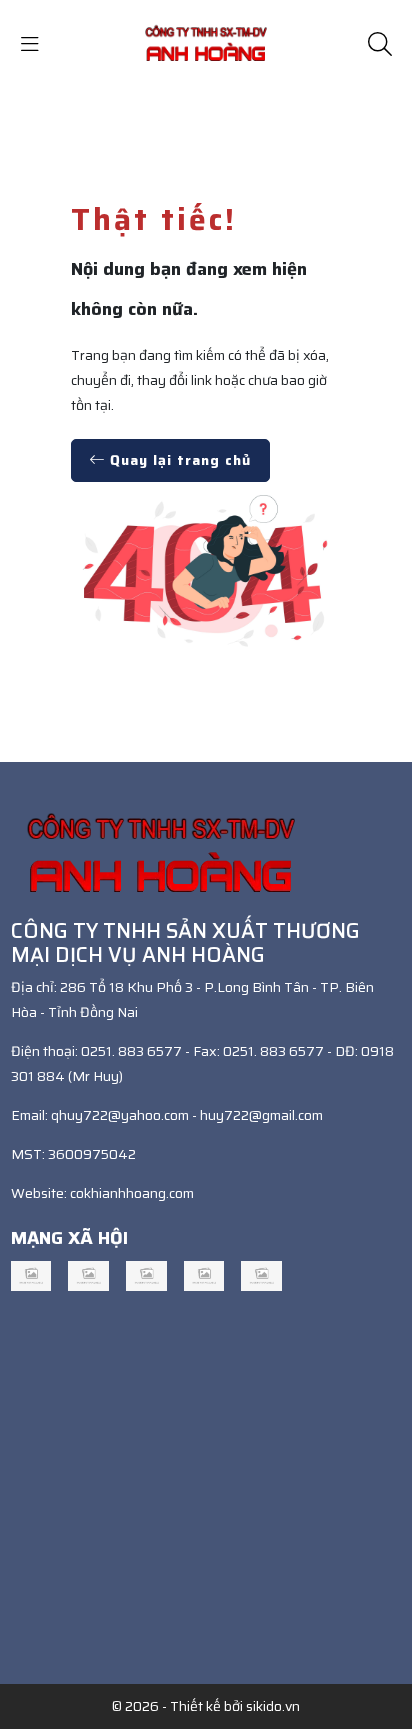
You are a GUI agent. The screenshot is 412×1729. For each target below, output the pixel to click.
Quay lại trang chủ (178, 460)
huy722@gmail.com (261, 1115)
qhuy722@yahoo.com (120, 1115)
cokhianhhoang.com (132, 1193)
